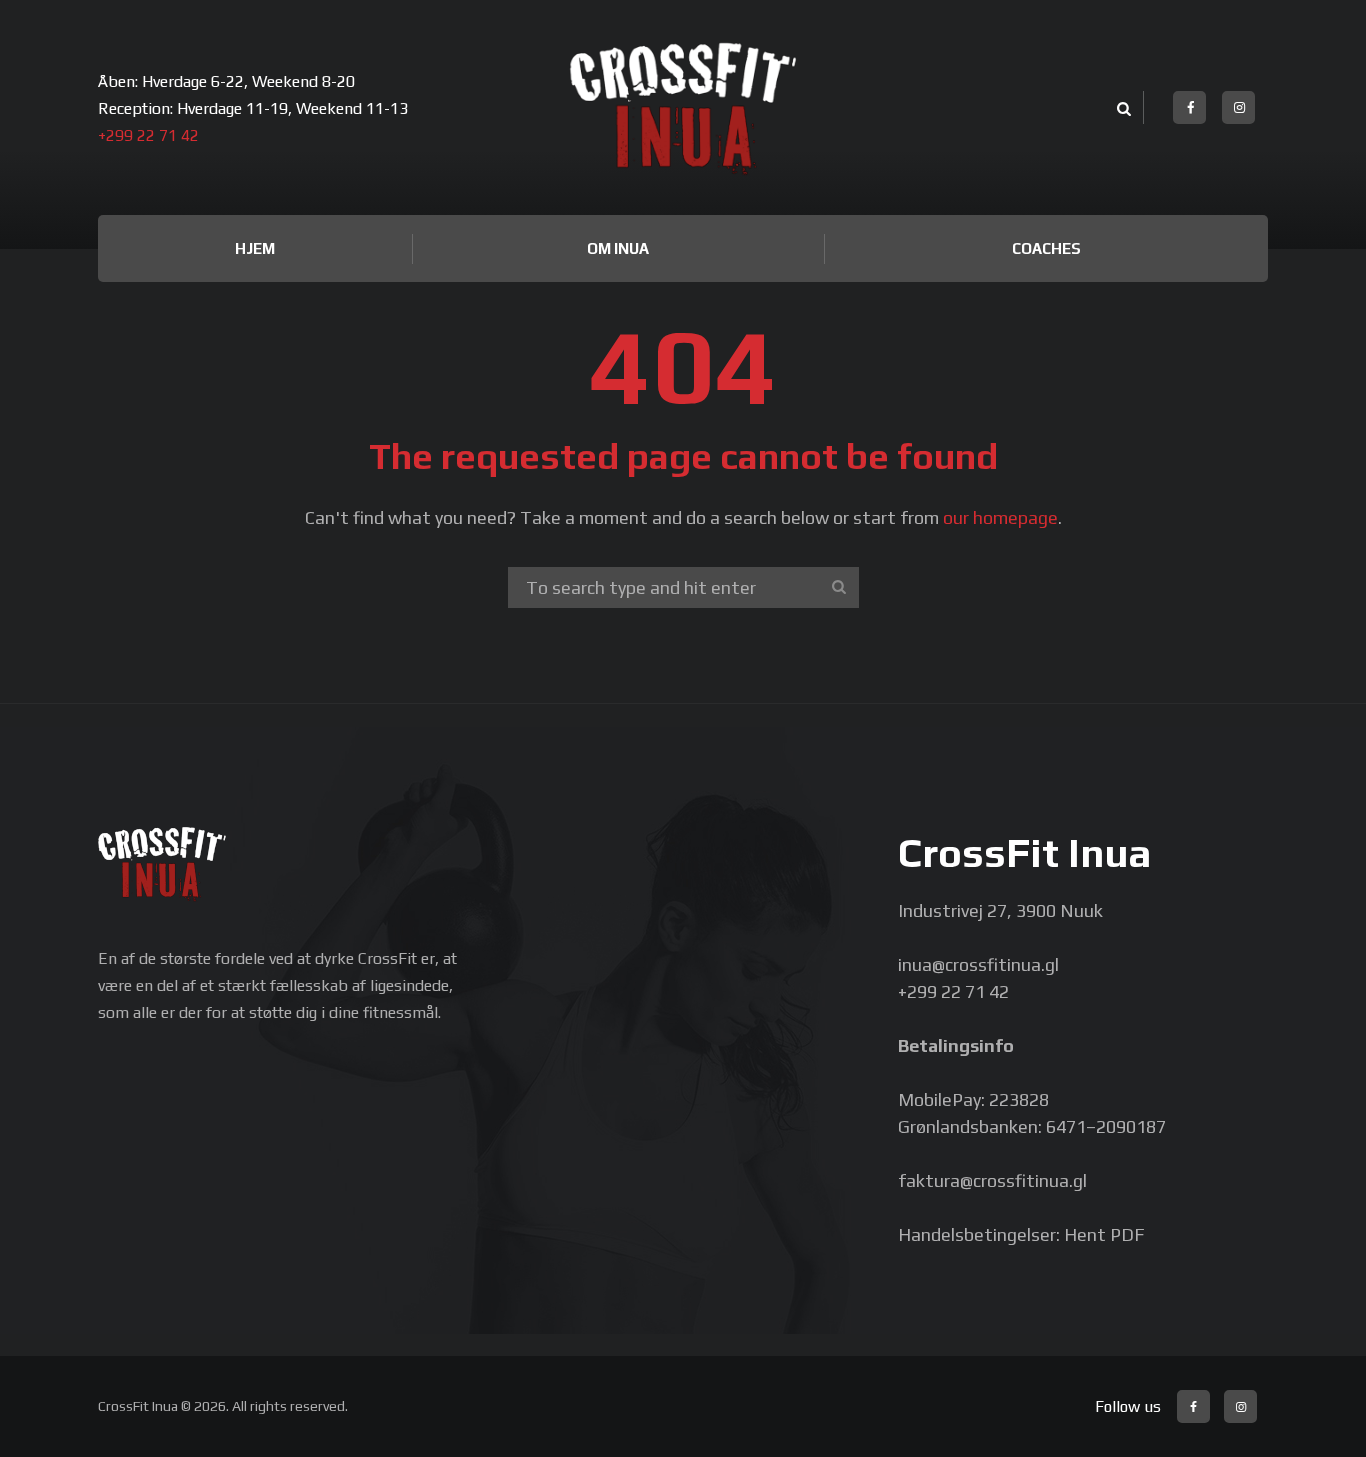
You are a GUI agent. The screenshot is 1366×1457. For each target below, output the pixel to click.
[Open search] (1121, 109)
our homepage (1000, 517)
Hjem (255, 248)
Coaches (1046, 248)
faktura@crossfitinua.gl (992, 1180)
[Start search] (839, 587)
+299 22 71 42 (148, 135)
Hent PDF (1104, 1234)
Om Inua (618, 248)
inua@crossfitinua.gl (978, 964)
